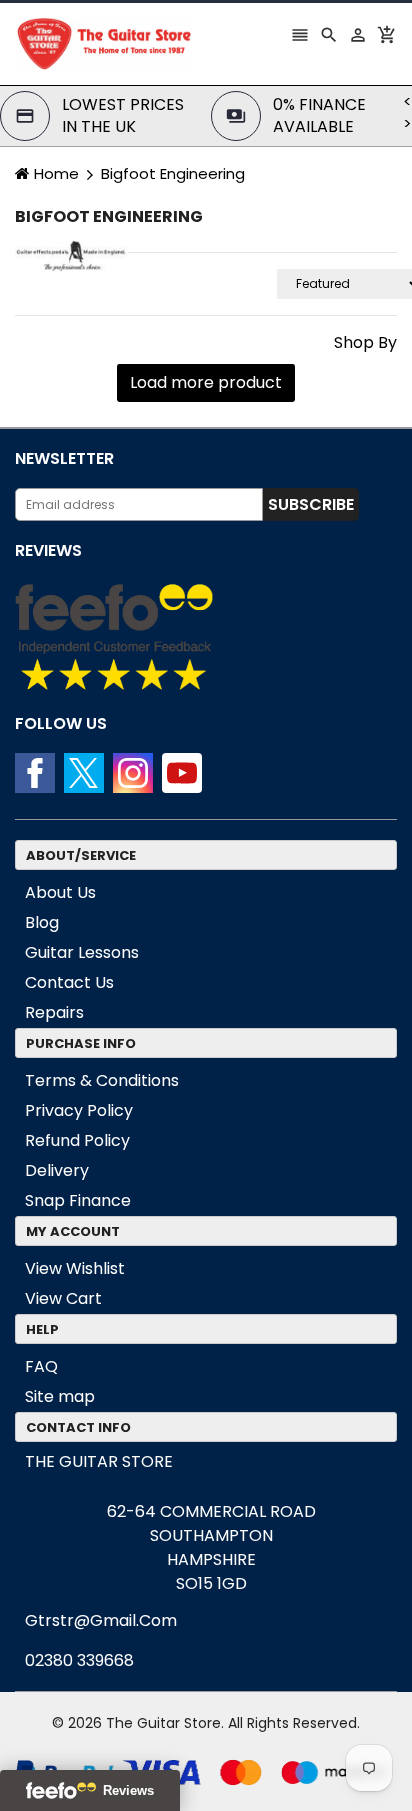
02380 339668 (79, 1660)
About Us (60, 892)
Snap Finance (78, 1200)
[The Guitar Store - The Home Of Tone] (206, 1771)
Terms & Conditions (102, 1080)
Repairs (54, 1012)
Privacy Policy (79, 1110)
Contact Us (69, 982)
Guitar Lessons (82, 952)
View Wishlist (75, 1268)
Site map (60, 1396)
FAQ (41, 1366)
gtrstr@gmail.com (101, 1620)
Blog (42, 922)
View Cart (63, 1298)
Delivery (57, 1170)
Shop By (365, 343)
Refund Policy (77, 1140)
